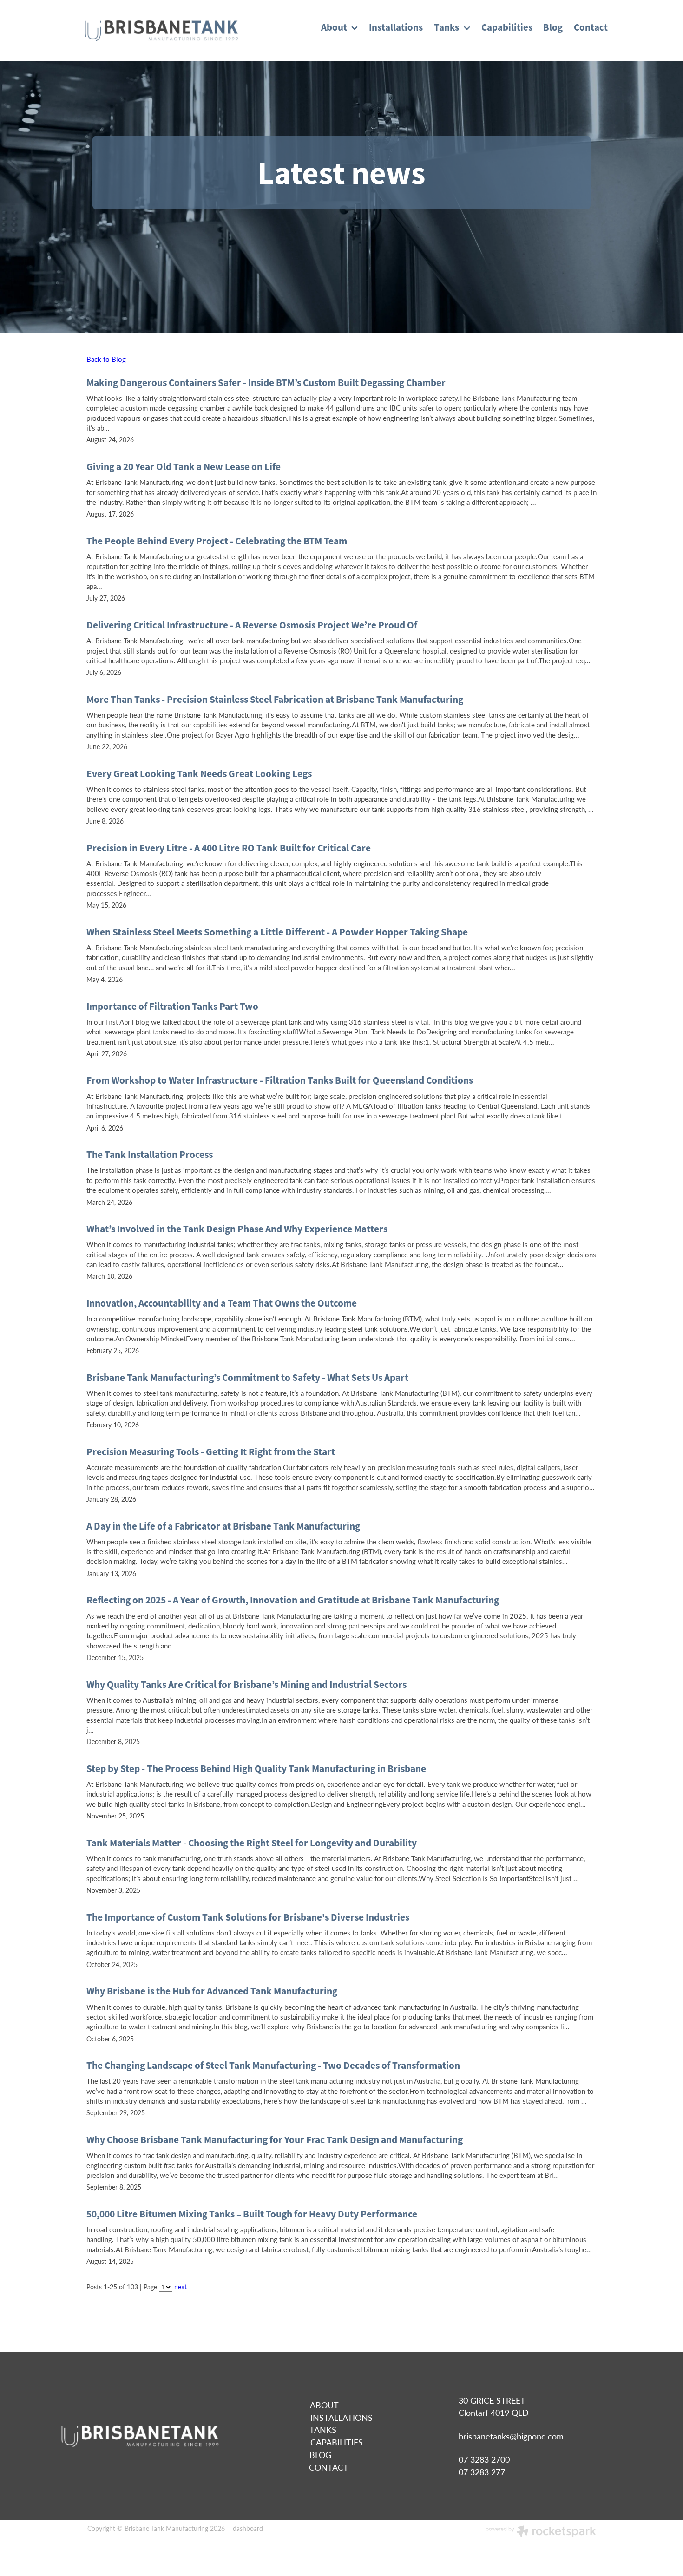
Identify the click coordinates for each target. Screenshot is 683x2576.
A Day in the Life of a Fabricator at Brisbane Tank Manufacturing (223, 1526)
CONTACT (328, 2467)
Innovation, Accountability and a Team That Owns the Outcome (222, 1303)
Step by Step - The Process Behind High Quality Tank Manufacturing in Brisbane (256, 1769)
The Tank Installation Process (150, 1154)
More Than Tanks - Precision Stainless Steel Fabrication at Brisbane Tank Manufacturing (275, 699)
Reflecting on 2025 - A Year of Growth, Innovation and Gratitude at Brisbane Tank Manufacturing (293, 1600)
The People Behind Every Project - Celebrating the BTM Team (217, 541)
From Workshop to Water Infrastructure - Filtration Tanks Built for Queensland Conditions (280, 1080)
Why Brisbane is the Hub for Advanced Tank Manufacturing (212, 1991)
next (181, 2287)
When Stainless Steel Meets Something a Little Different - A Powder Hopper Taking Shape (277, 932)
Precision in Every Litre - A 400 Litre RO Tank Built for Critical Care (229, 848)
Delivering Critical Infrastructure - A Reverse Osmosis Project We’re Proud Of (252, 625)
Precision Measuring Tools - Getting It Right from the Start (211, 1452)
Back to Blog (106, 359)
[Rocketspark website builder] (541, 2532)
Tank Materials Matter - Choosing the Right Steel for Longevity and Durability (252, 1843)
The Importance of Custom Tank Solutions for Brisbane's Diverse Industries (248, 1917)
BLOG (320, 2455)
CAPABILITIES (337, 2442)
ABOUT (324, 2405)
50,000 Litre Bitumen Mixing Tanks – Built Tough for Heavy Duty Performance (252, 2214)
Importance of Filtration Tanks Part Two (172, 1006)
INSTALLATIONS (341, 2418)
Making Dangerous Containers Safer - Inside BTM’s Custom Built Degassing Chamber (266, 382)
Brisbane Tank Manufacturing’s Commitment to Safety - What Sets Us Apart (247, 1377)
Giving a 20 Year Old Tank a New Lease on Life (184, 467)
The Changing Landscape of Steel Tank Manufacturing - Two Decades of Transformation (273, 2065)
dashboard (248, 2528)
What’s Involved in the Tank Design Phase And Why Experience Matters (237, 1229)
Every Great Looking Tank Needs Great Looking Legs (199, 774)
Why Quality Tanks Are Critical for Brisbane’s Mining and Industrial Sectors (246, 1684)
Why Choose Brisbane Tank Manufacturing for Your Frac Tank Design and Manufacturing (275, 2140)
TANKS (323, 2430)
